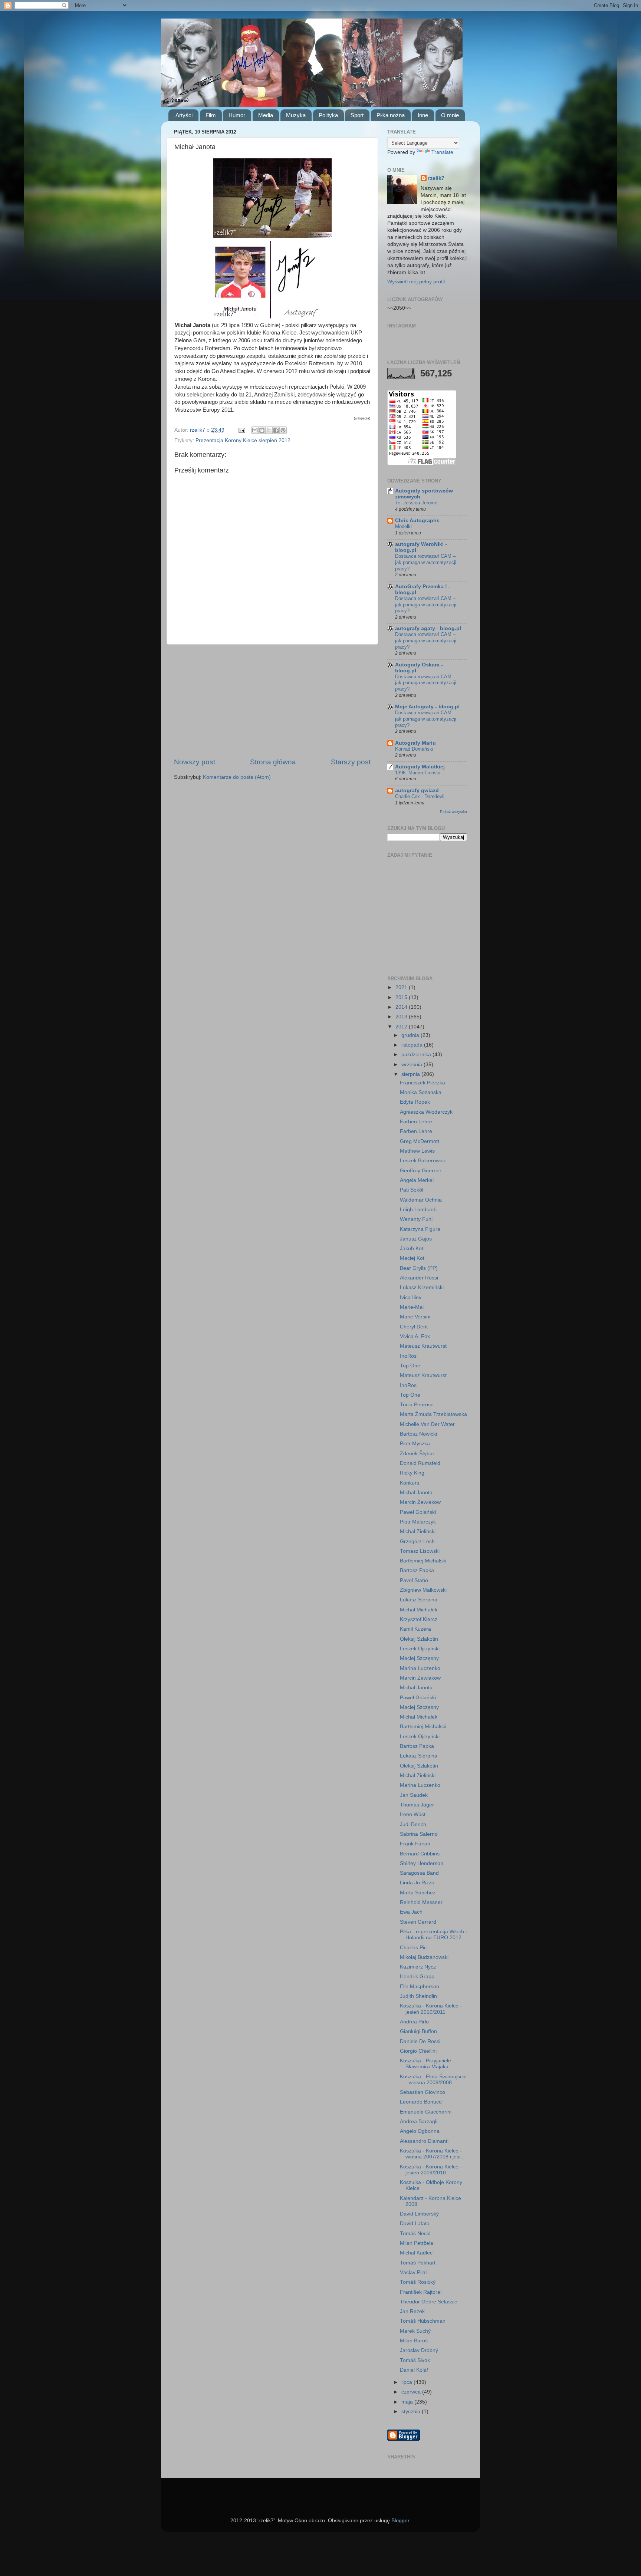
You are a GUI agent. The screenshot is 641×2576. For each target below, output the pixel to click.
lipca (407, 2382)
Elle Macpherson (420, 1987)
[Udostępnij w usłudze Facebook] (276, 430)
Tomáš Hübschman (423, 2321)
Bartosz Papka (417, 1570)
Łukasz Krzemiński (422, 1287)
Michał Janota (416, 1493)
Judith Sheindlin (418, 1996)
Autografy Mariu (415, 743)
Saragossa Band (419, 1873)
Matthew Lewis (417, 1151)
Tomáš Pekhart (418, 2263)
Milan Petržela (417, 2243)
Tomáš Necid (415, 2234)
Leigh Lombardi (418, 1210)
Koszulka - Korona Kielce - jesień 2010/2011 (431, 2009)
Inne (423, 115)
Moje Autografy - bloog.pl (427, 707)
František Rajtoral (421, 2292)
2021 (402, 987)
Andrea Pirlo (414, 2022)
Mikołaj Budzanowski (424, 1957)
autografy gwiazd (417, 790)
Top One (410, 1366)
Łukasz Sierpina (419, 1600)
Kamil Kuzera (415, 1629)
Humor (237, 115)
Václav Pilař (414, 2272)
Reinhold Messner (421, 1902)
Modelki (403, 526)
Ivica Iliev (411, 1297)
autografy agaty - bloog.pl (428, 628)
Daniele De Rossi (420, 2041)
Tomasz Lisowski (420, 1551)
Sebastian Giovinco (423, 2092)
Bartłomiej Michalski (423, 1561)
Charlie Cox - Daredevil (420, 796)
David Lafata (415, 2223)
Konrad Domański (414, 749)
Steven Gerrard (418, 1922)
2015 (402, 997)
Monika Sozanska (421, 1092)
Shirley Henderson (422, 1863)
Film (211, 115)
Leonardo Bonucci (421, 2102)
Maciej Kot (412, 1258)
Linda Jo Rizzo (417, 1883)
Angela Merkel (417, 1180)
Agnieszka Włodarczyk (426, 1112)
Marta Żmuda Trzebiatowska (433, 1414)
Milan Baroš (414, 2341)
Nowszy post (195, 762)
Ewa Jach (411, 1912)
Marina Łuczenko (420, 1668)
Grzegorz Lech (417, 1541)
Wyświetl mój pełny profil (416, 282)
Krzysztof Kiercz (419, 1619)
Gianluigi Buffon (418, 2031)
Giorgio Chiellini (418, 2051)
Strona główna (273, 762)
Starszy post (351, 762)
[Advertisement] (272, 701)
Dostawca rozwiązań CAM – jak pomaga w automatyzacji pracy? (426, 562)
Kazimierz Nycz (418, 1967)
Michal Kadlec (416, 2253)
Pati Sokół (412, 1190)
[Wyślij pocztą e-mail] (255, 430)
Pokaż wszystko (453, 812)
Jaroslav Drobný (419, 2350)
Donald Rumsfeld (420, 1463)
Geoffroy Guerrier (421, 1171)
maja (408, 2402)
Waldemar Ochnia (421, 1200)
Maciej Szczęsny (419, 1658)
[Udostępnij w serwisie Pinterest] (283, 430)
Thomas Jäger (417, 1805)
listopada (413, 1045)
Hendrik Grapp (417, 1977)
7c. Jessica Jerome (416, 503)
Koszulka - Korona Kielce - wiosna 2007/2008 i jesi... (432, 2154)
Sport (357, 115)
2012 (402, 1027)
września (412, 1065)
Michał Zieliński (418, 1531)
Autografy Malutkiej (420, 767)
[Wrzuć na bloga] (262, 430)
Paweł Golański (418, 1512)
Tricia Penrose (417, 1405)
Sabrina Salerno (419, 1834)
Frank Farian (415, 1844)
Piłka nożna (391, 115)
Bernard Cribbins (420, 1854)
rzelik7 (436, 178)
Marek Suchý (415, 2331)
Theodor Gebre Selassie (429, 2302)
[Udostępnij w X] (269, 430)
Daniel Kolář (414, 2370)
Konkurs (410, 1483)
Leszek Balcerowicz (423, 1161)
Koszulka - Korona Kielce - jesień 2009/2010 (431, 2170)
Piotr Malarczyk (418, 1522)
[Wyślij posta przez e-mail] (241, 430)
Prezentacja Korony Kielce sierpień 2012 (243, 440)
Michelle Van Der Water (427, 1424)
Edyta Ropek (415, 1102)
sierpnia (411, 1074)
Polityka (328, 115)
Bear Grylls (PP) (419, 1268)
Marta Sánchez (418, 1893)
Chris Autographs (417, 521)
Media (266, 115)
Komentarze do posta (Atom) (237, 777)
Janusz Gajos (416, 1239)
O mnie (450, 115)
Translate (442, 152)
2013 (402, 1017)
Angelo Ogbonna (420, 2131)
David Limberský (419, 2214)
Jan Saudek (414, 1795)
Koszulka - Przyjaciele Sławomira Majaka (425, 2064)
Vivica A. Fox (415, 1336)
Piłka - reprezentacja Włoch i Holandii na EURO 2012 (433, 1935)
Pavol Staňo (414, 1580)
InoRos (408, 1356)
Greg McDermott (420, 1141)
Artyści (184, 115)
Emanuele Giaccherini (426, 2112)
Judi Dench (413, 1824)
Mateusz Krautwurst (423, 1346)
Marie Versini (415, 1317)
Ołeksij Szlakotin (419, 1639)
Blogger (400, 2521)
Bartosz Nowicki (418, 1434)
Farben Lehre (416, 1122)
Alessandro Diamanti (424, 2141)
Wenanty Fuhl (416, 1219)
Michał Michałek (419, 1610)
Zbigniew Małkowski (423, 1590)
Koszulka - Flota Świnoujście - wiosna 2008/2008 (433, 2080)
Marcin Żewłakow (420, 1502)
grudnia (411, 1035)
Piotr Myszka (415, 1444)
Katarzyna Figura (420, 1229)
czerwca (412, 2392)
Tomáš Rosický (418, 2282)
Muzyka (296, 115)
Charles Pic (413, 1948)
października (417, 1055)
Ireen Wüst (413, 1814)
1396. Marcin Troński (418, 773)
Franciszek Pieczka (423, 1083)
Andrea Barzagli (419, 2122)
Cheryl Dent (414, 1327)
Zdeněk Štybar (417, 1454)
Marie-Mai (412, 1307)
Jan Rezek (412, 2311)
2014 (402, 1007)
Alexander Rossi (419, 1278)
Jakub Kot (412, 1249)
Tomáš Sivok (415, 2360)
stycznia (412, 2412)
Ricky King (412, 1473)
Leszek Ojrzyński (420, 1649)
